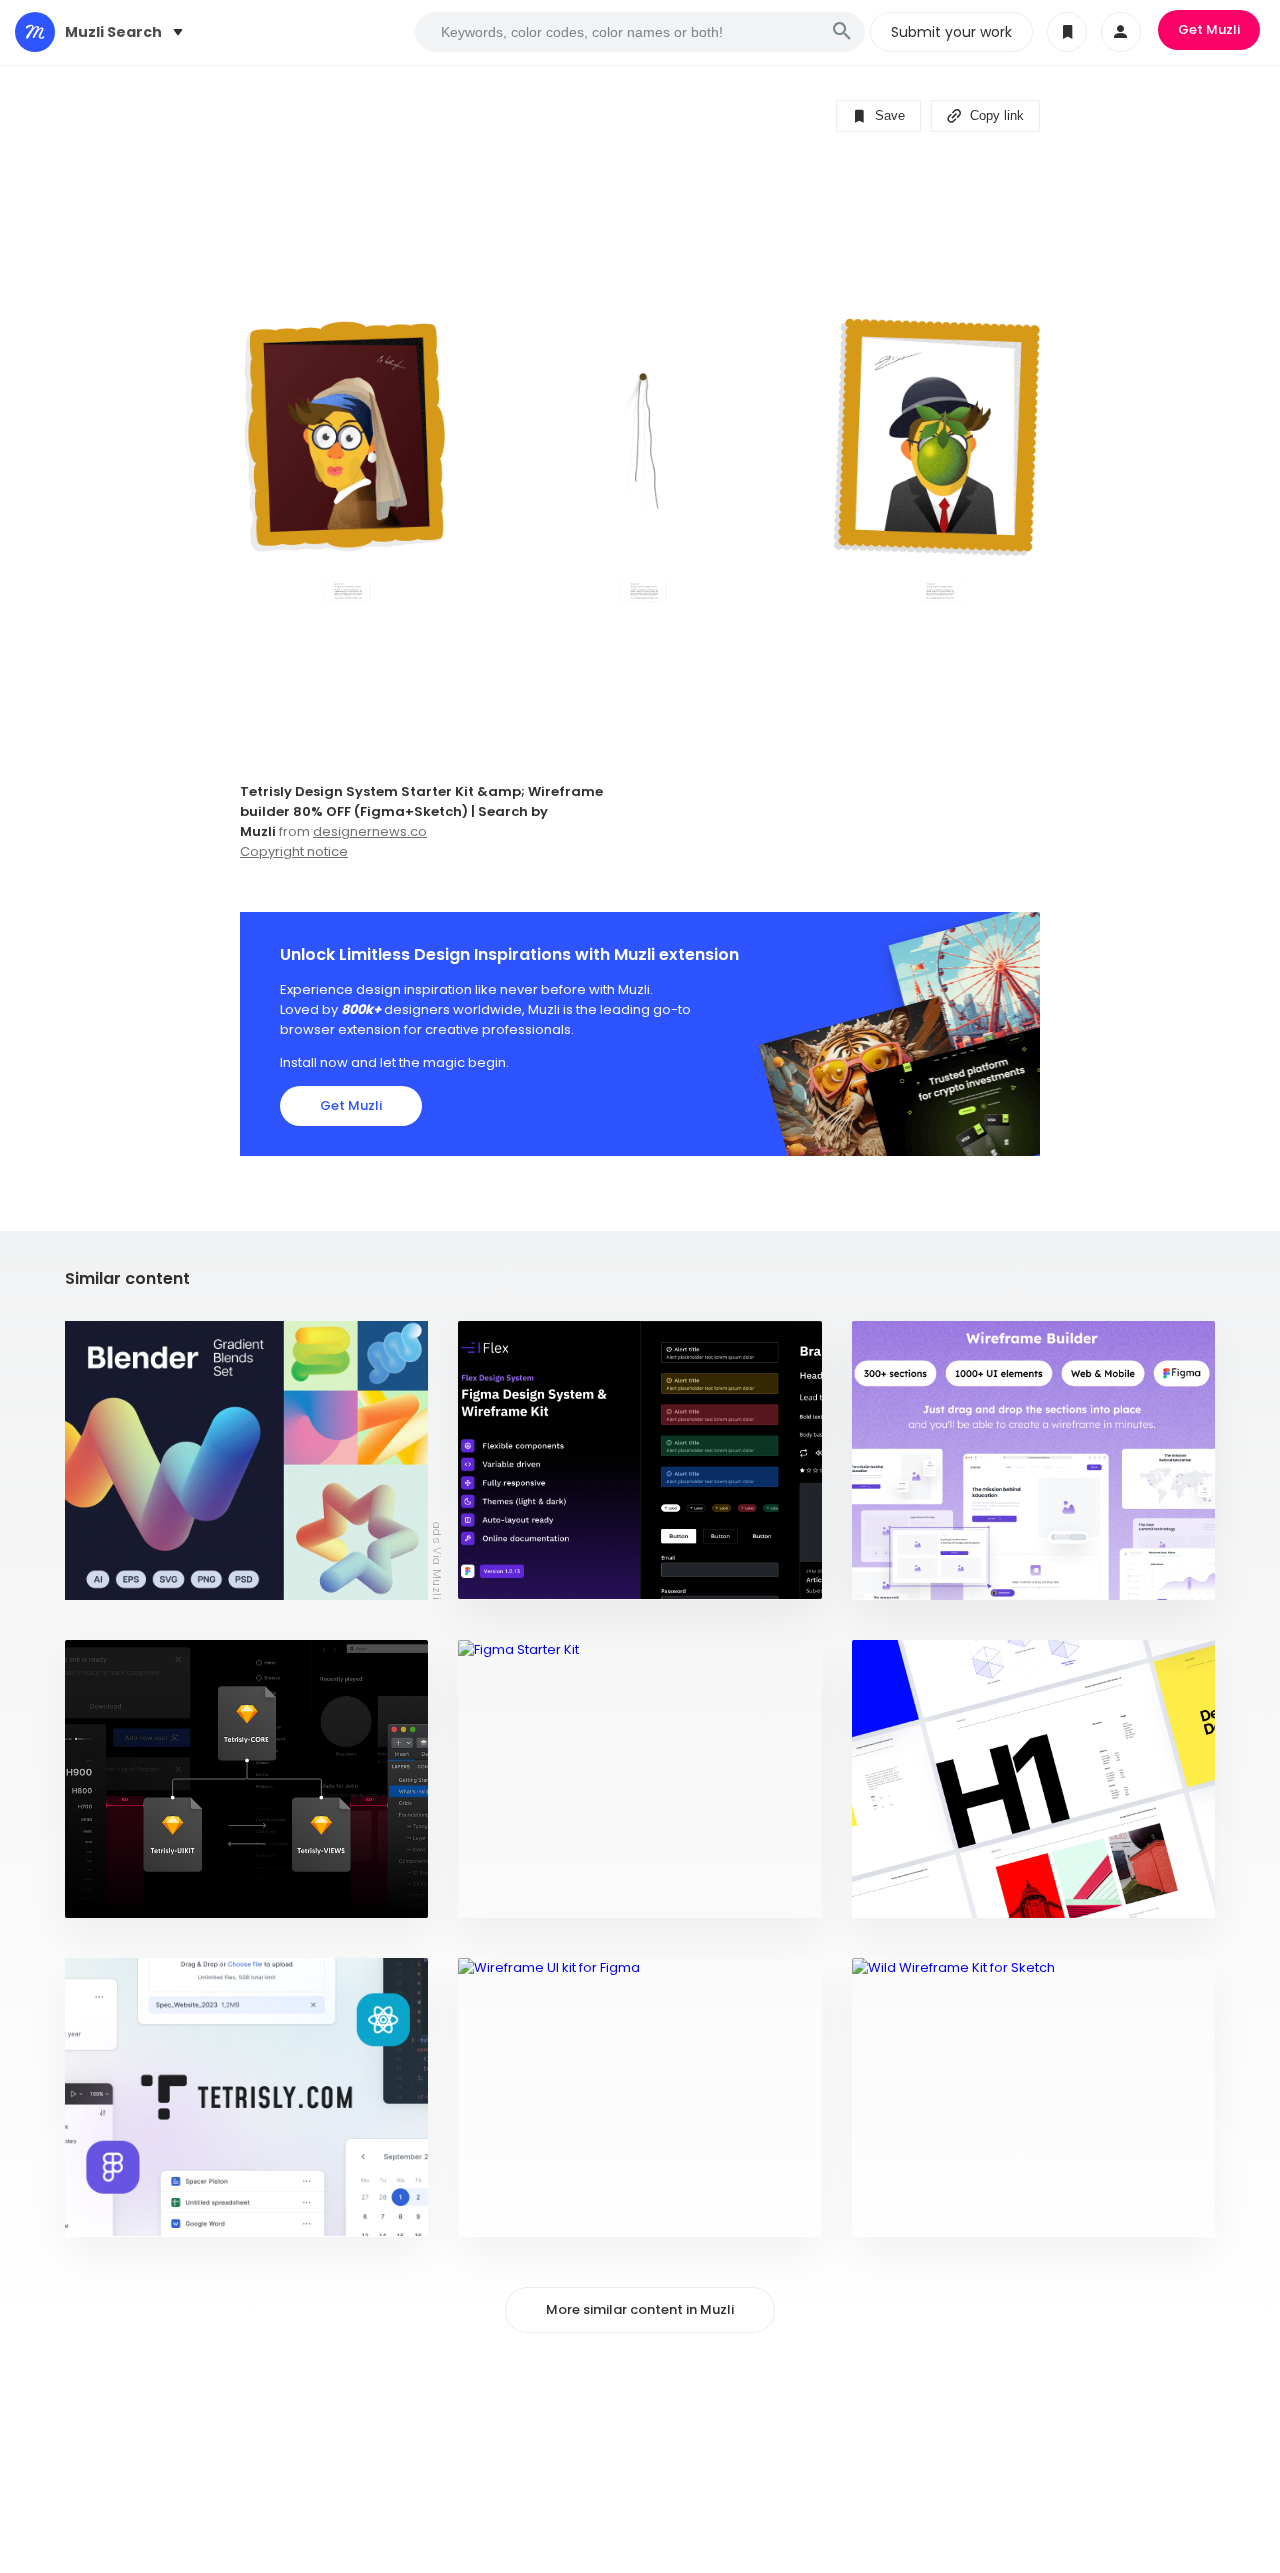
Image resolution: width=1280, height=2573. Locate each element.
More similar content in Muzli (640, 2309)
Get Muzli (1209, 29)
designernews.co (370, 831)
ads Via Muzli (437, 1560)
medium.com (119, 1892)
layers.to (503, 2211)
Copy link (995, 115)
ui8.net (495, 1574)
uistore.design (521, 1892)
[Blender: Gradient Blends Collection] (246, 1460)
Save (888, 115)
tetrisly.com (121, 2211)
